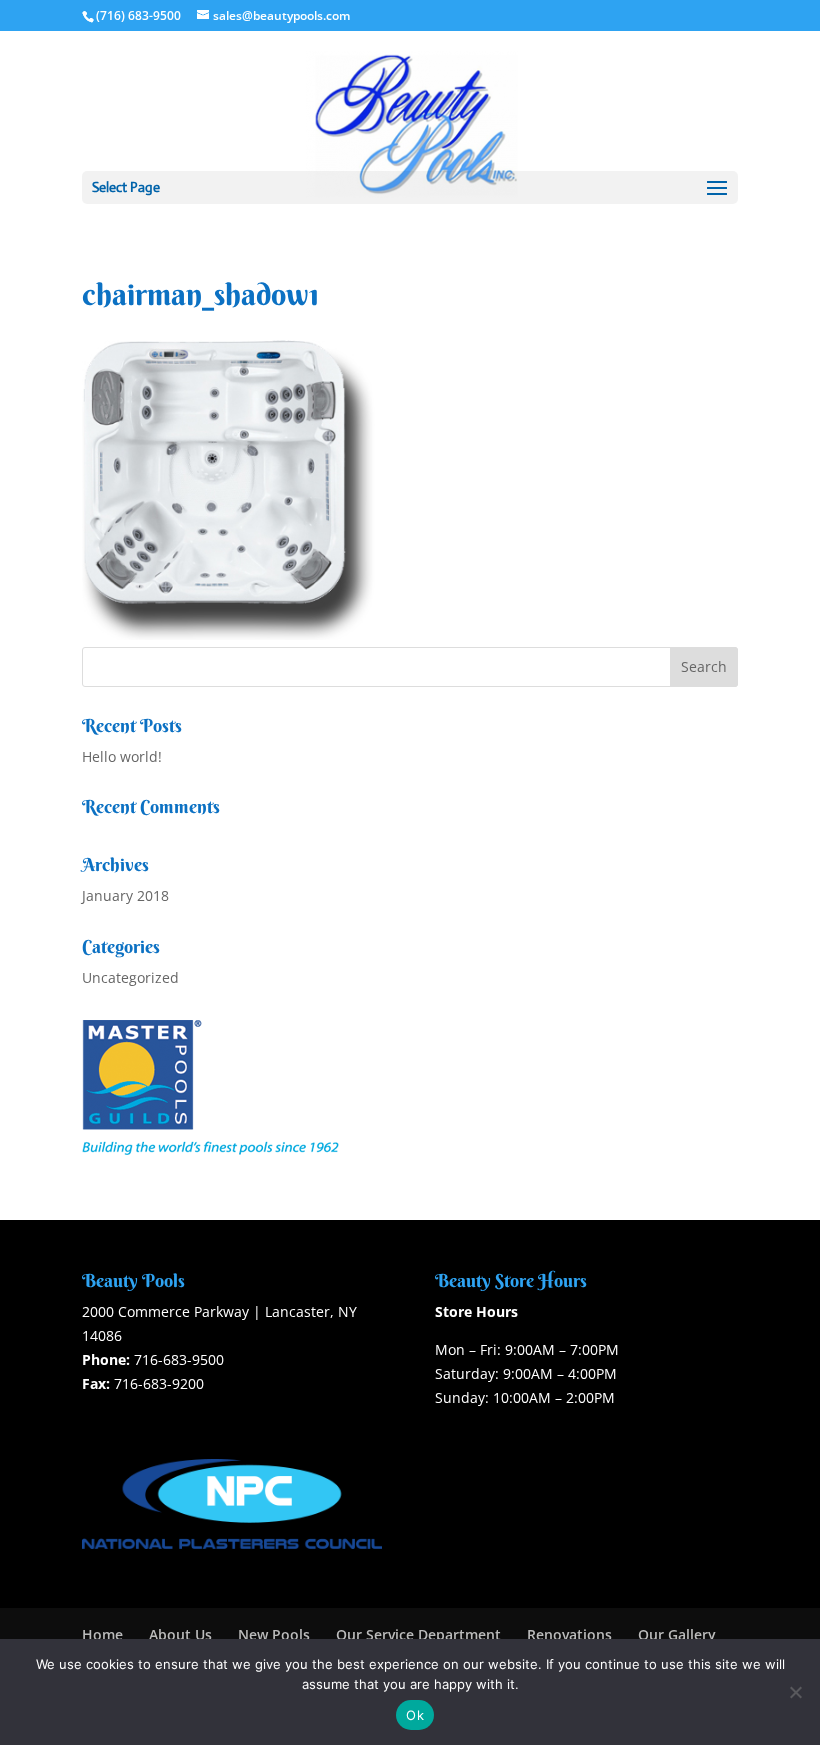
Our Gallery (677, 1634)
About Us (180, 1634)
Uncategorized (130, 977)
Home (102, 1634)
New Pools (274, 1634)
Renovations (569, 1634)
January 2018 (125, 895)
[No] (795, 1692)
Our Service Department (418, 1634)
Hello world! (122, 756)
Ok (415, 1715)
